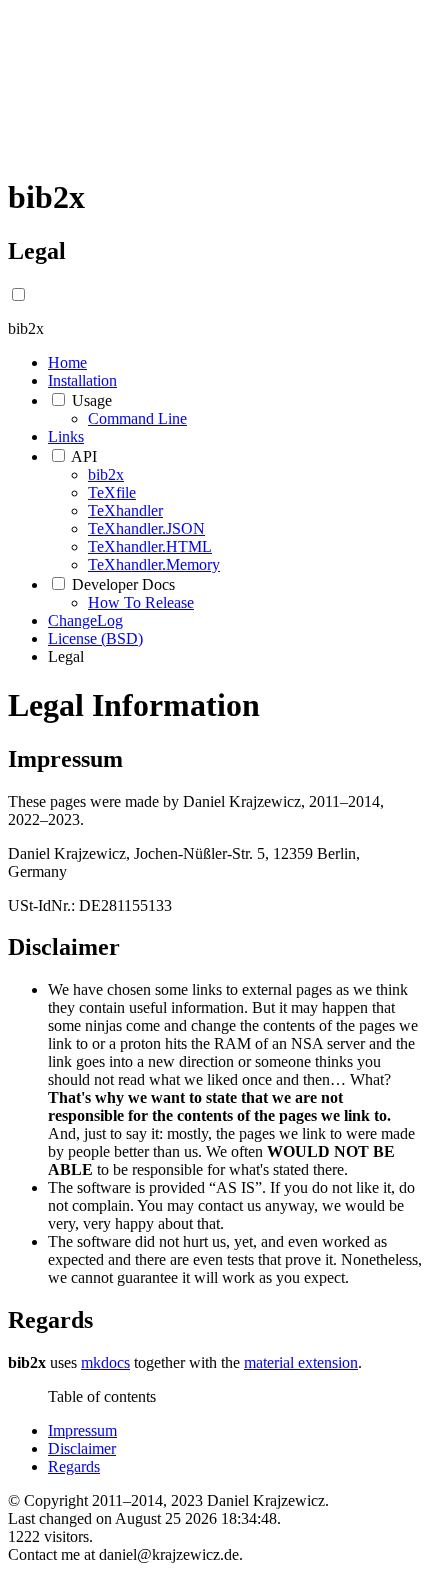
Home (67, 362)
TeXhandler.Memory (154, 564)
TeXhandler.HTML (150, 546)
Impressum (82, 1430)
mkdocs (105, 1362)
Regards (74, 1466)
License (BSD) (95, 638)
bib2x (106, 474)
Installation (82, 380)
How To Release (141, 602)
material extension (301, 1362)
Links (66, 436)
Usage (92, 400)
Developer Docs (123, 584)
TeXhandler (125, 510)
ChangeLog (85, 620)
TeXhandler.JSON (146, 528)
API (84, 456)
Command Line (137, 418)
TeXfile (112, 492)
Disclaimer (82, 1448)
